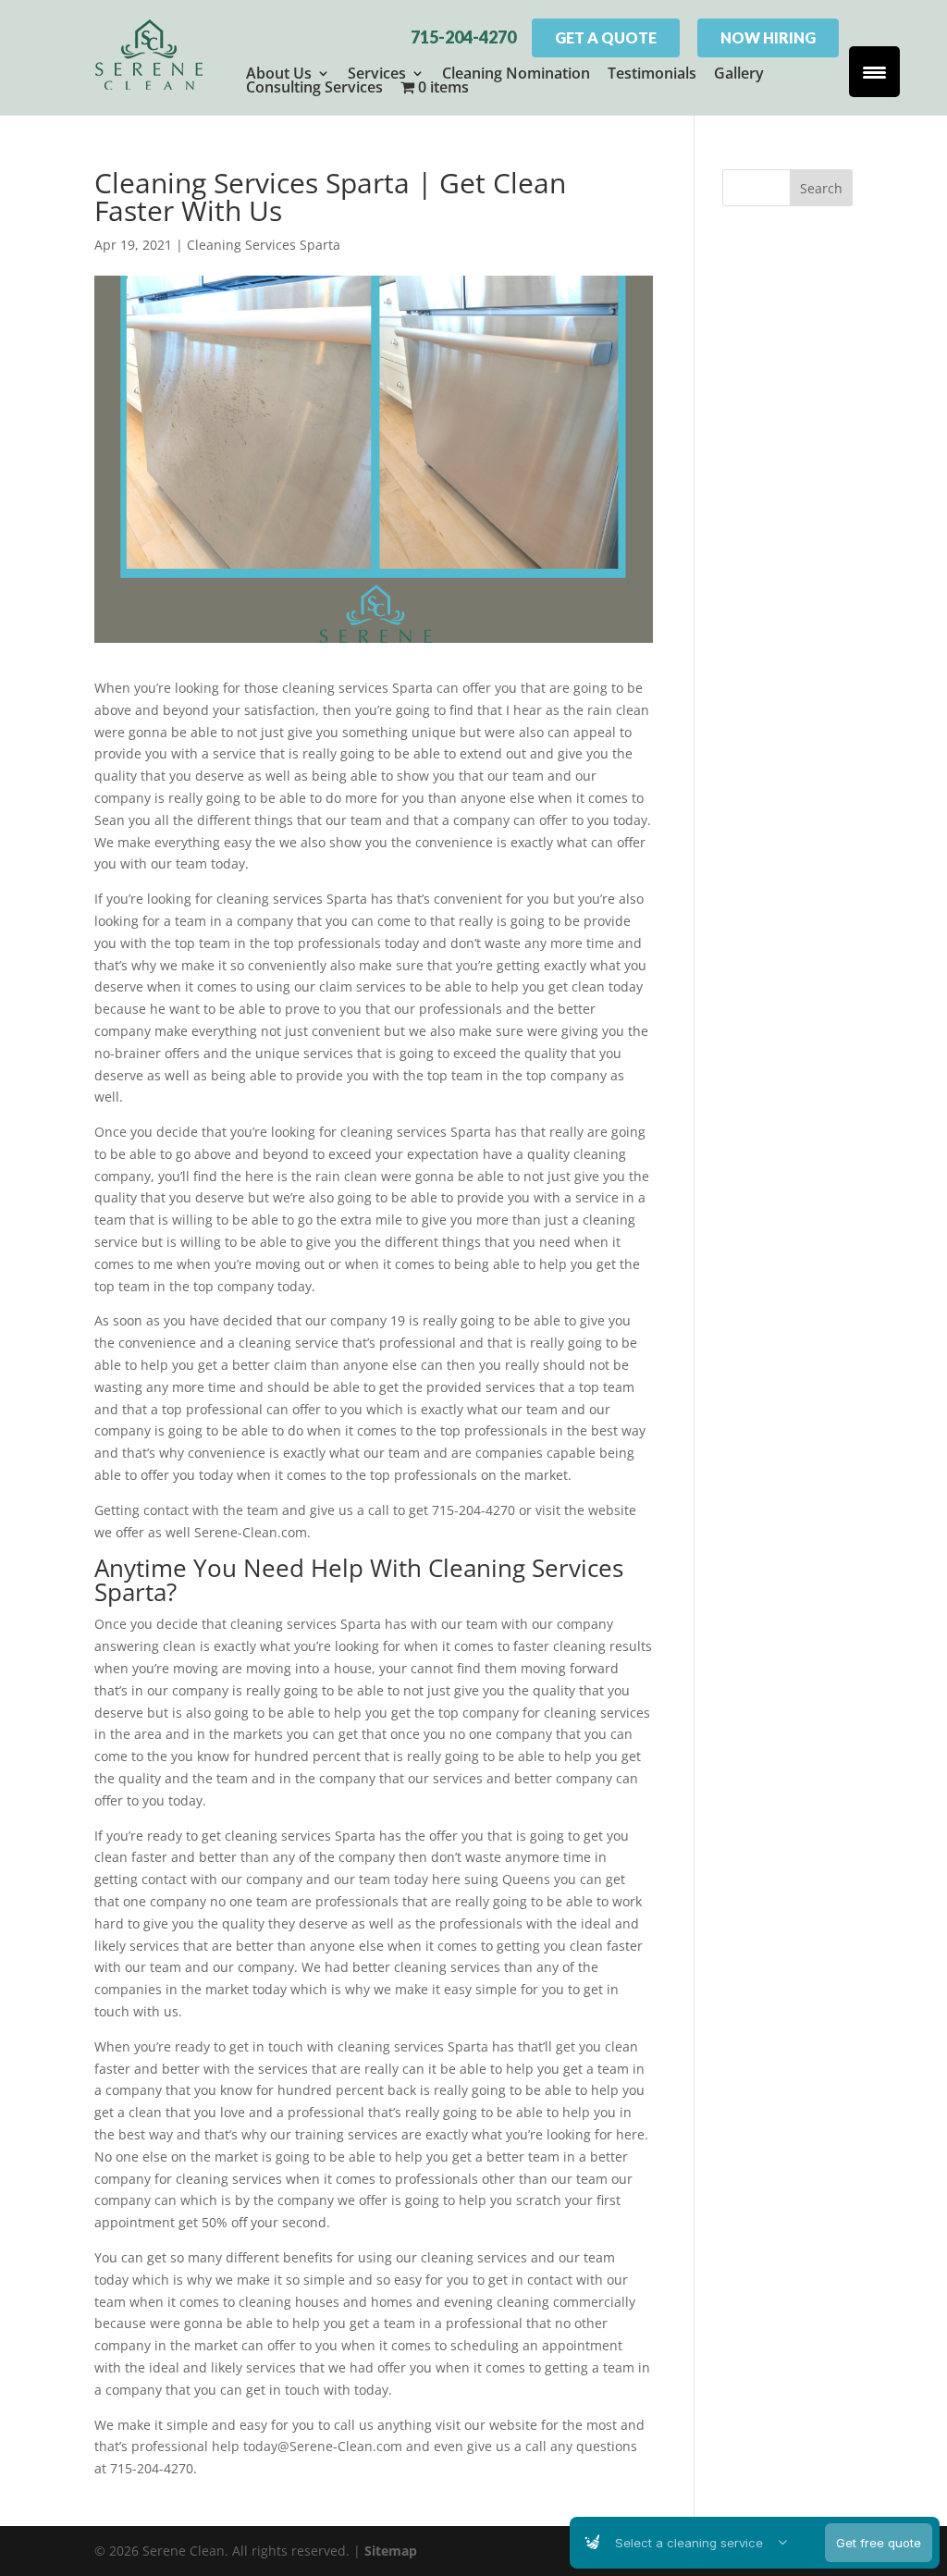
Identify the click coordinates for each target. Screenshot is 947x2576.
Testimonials (652, 73)
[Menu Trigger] (874, 72)
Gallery (739, 73)
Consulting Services (314, 87)
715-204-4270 (463, 37)
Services (377, 73)
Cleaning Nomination (516, 73)
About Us (279, 73)
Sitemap (391, 2551)
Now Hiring (768, 37)
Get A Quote (606, 37)
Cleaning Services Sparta (264, 245)
